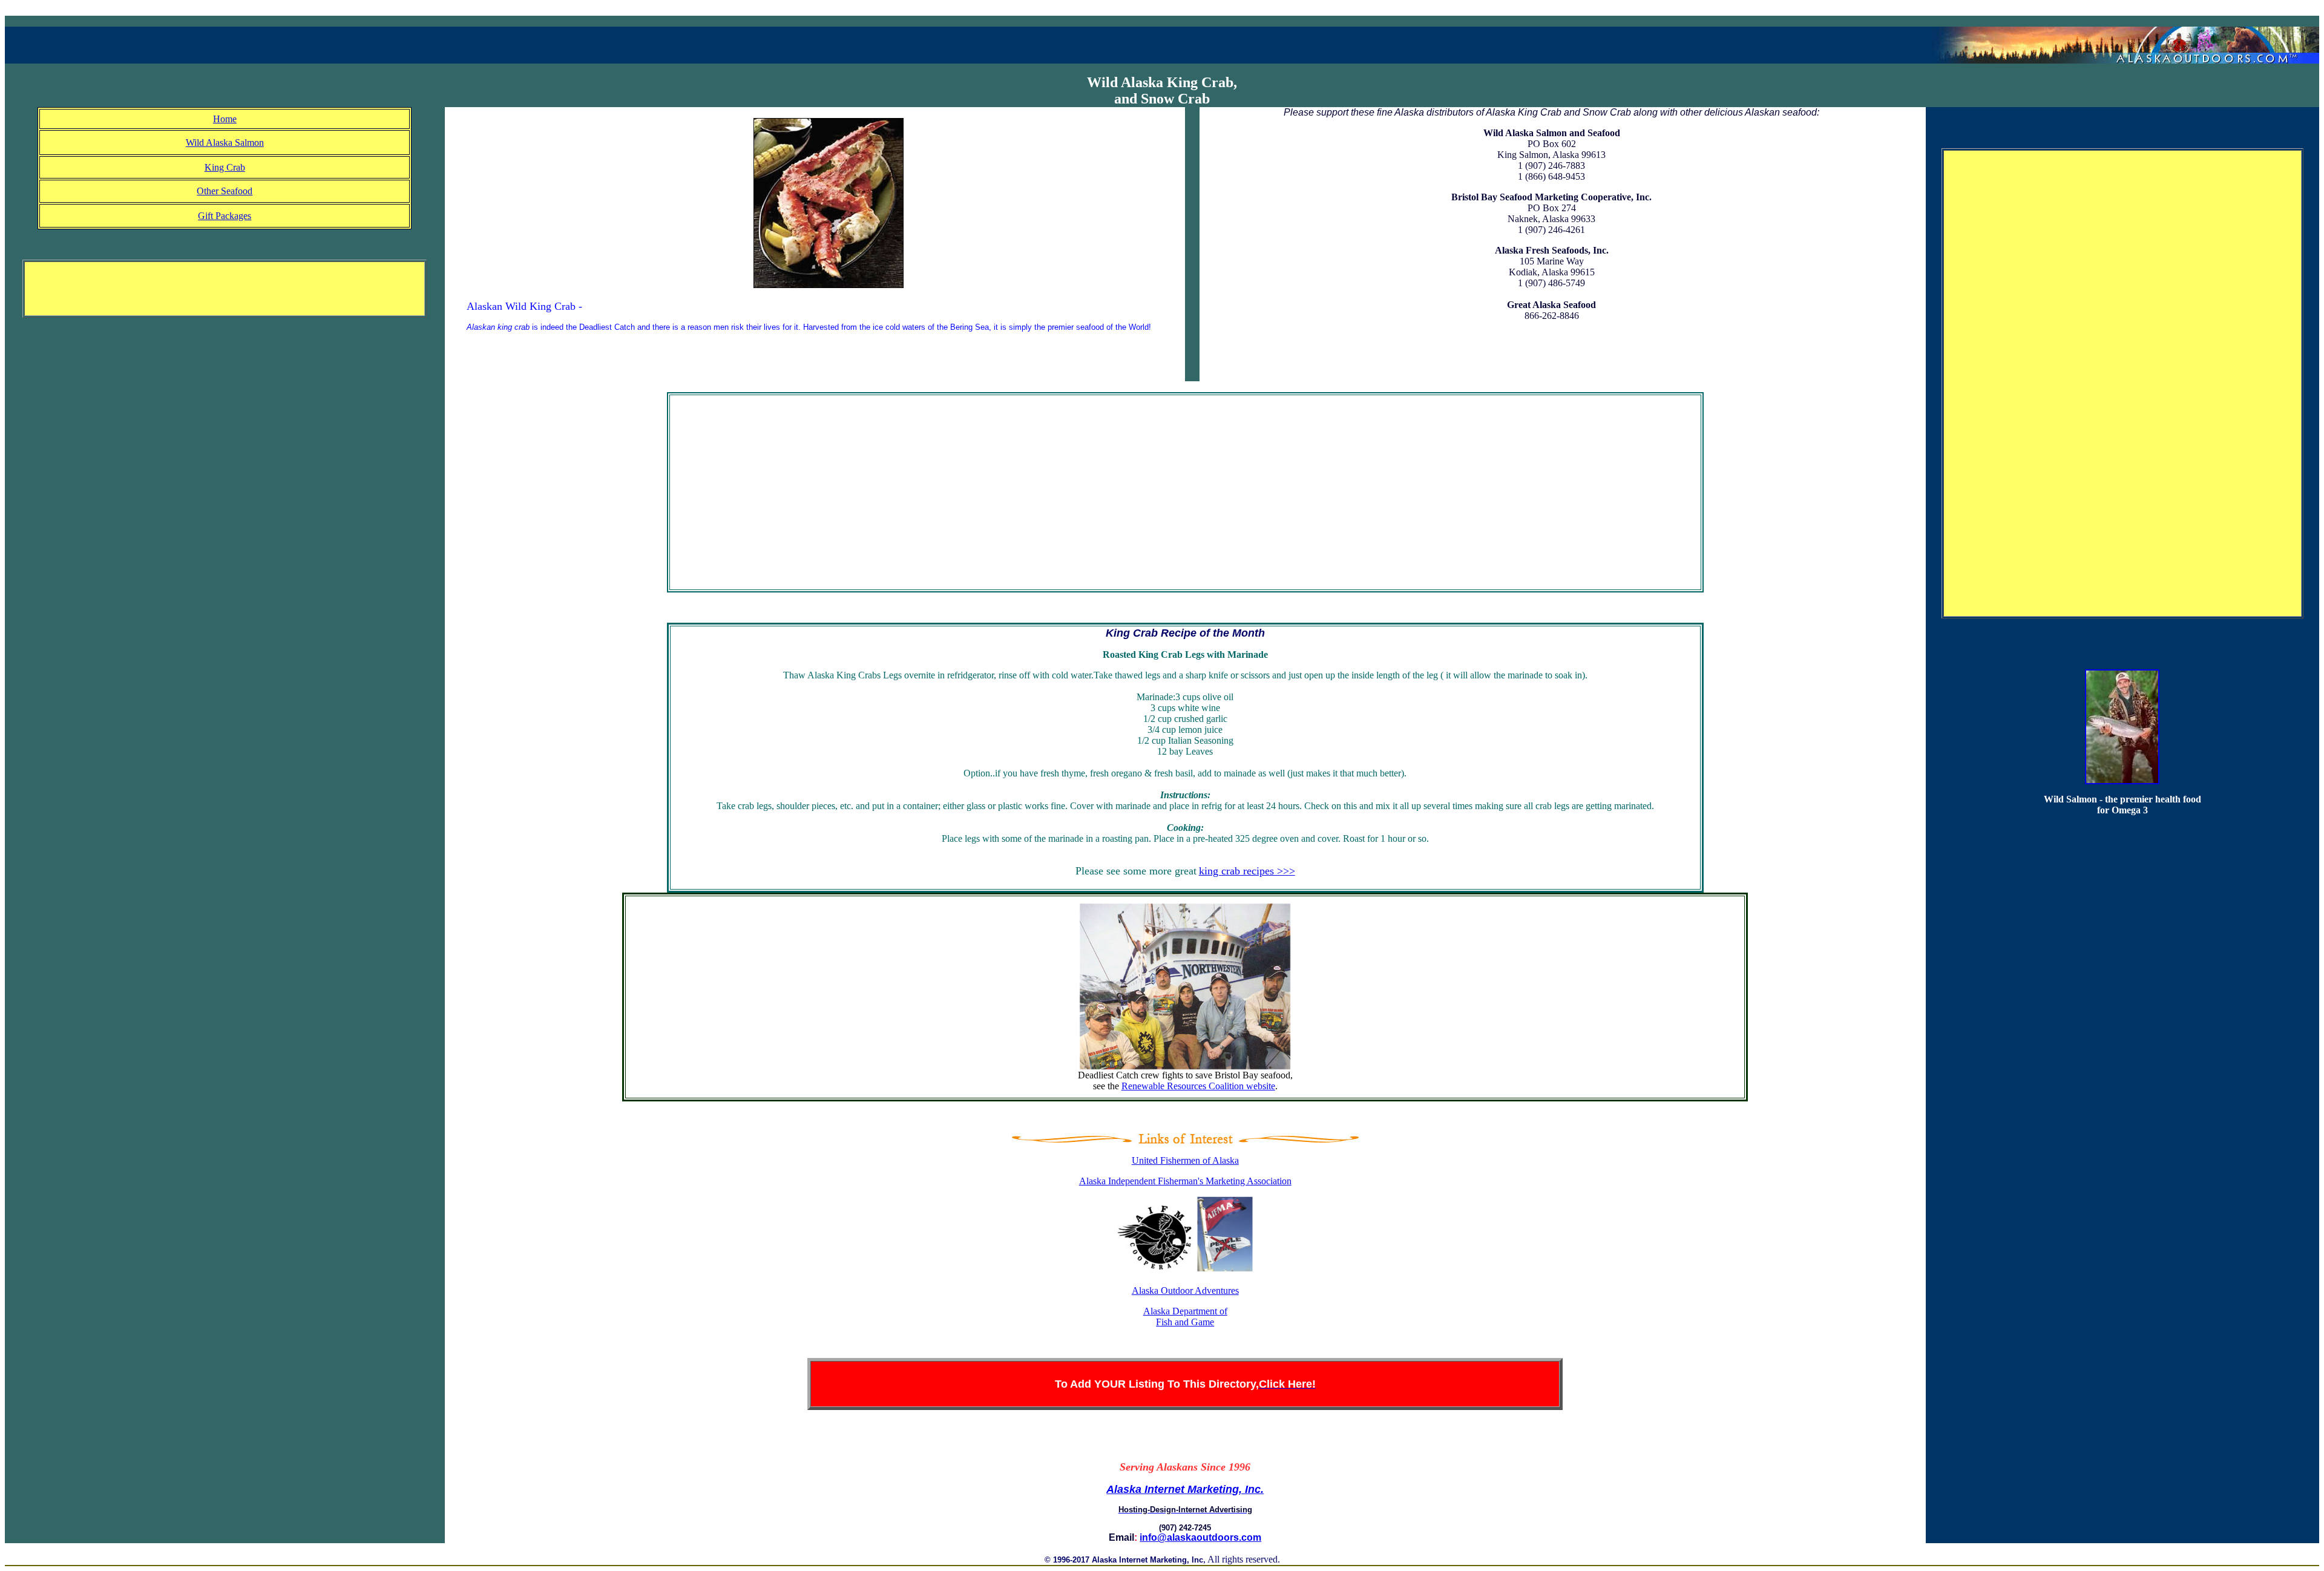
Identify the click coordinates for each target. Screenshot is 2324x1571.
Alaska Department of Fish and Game (1185, 1317)
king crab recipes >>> (1247, 871)
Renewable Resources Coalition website (1198, 1086)
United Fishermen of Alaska (1185, 1160)
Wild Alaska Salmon (225, 143)
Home (225, 119)
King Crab (225, 167)
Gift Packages (225, 216)
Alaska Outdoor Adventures (1185, 1291)
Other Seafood (225, 191)
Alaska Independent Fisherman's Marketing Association (1185, 1181)
